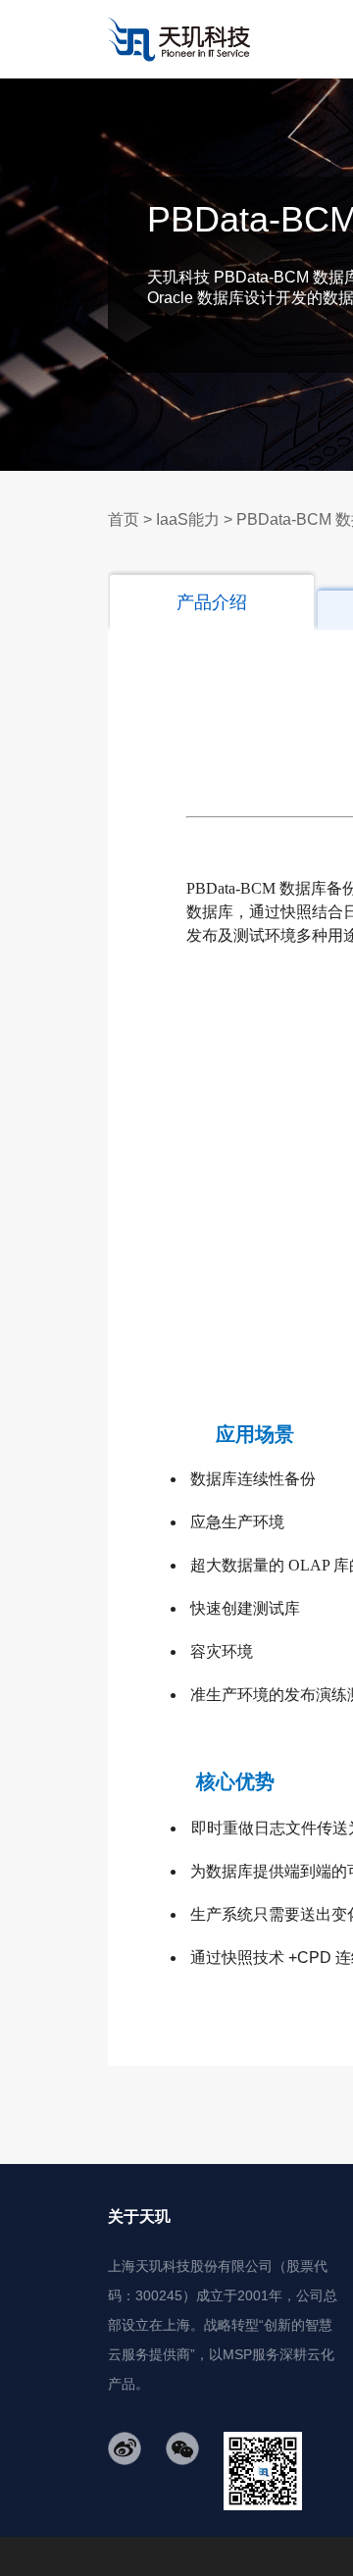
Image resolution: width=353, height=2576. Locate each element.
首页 (124, 519)
